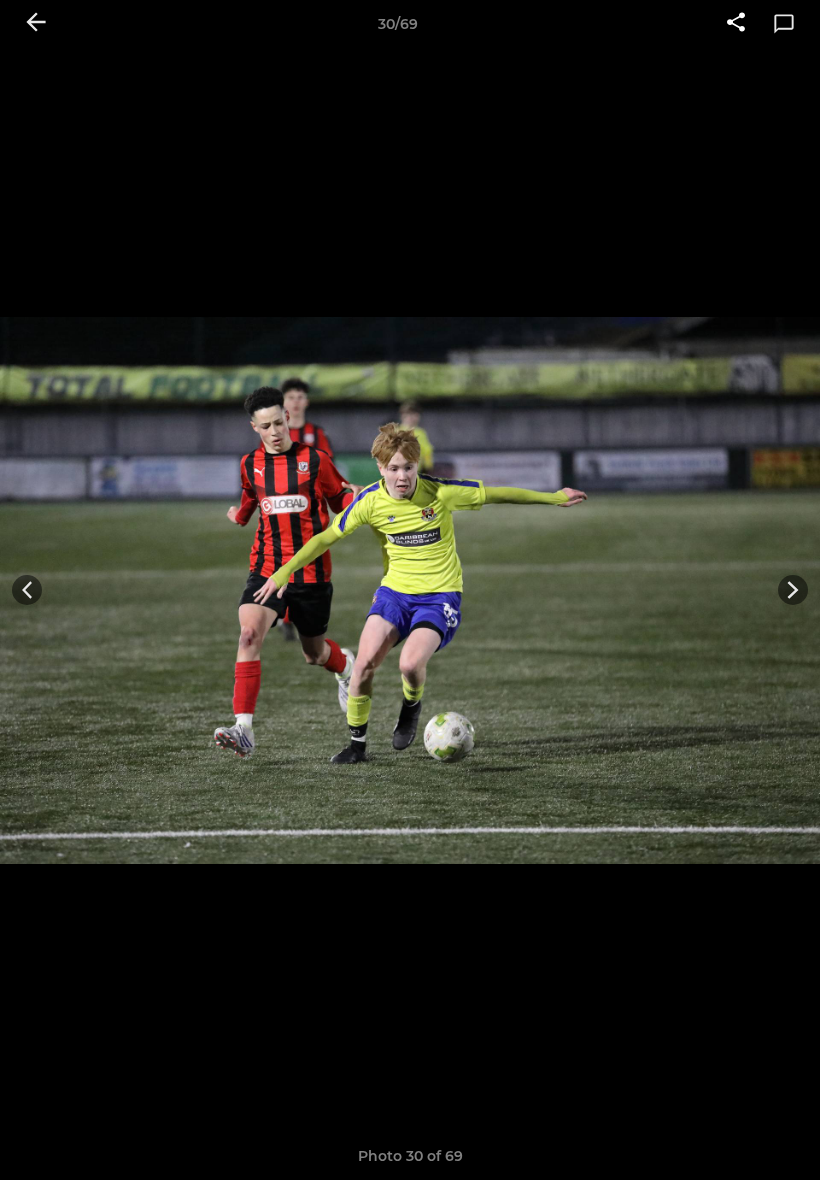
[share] (736, 24)
